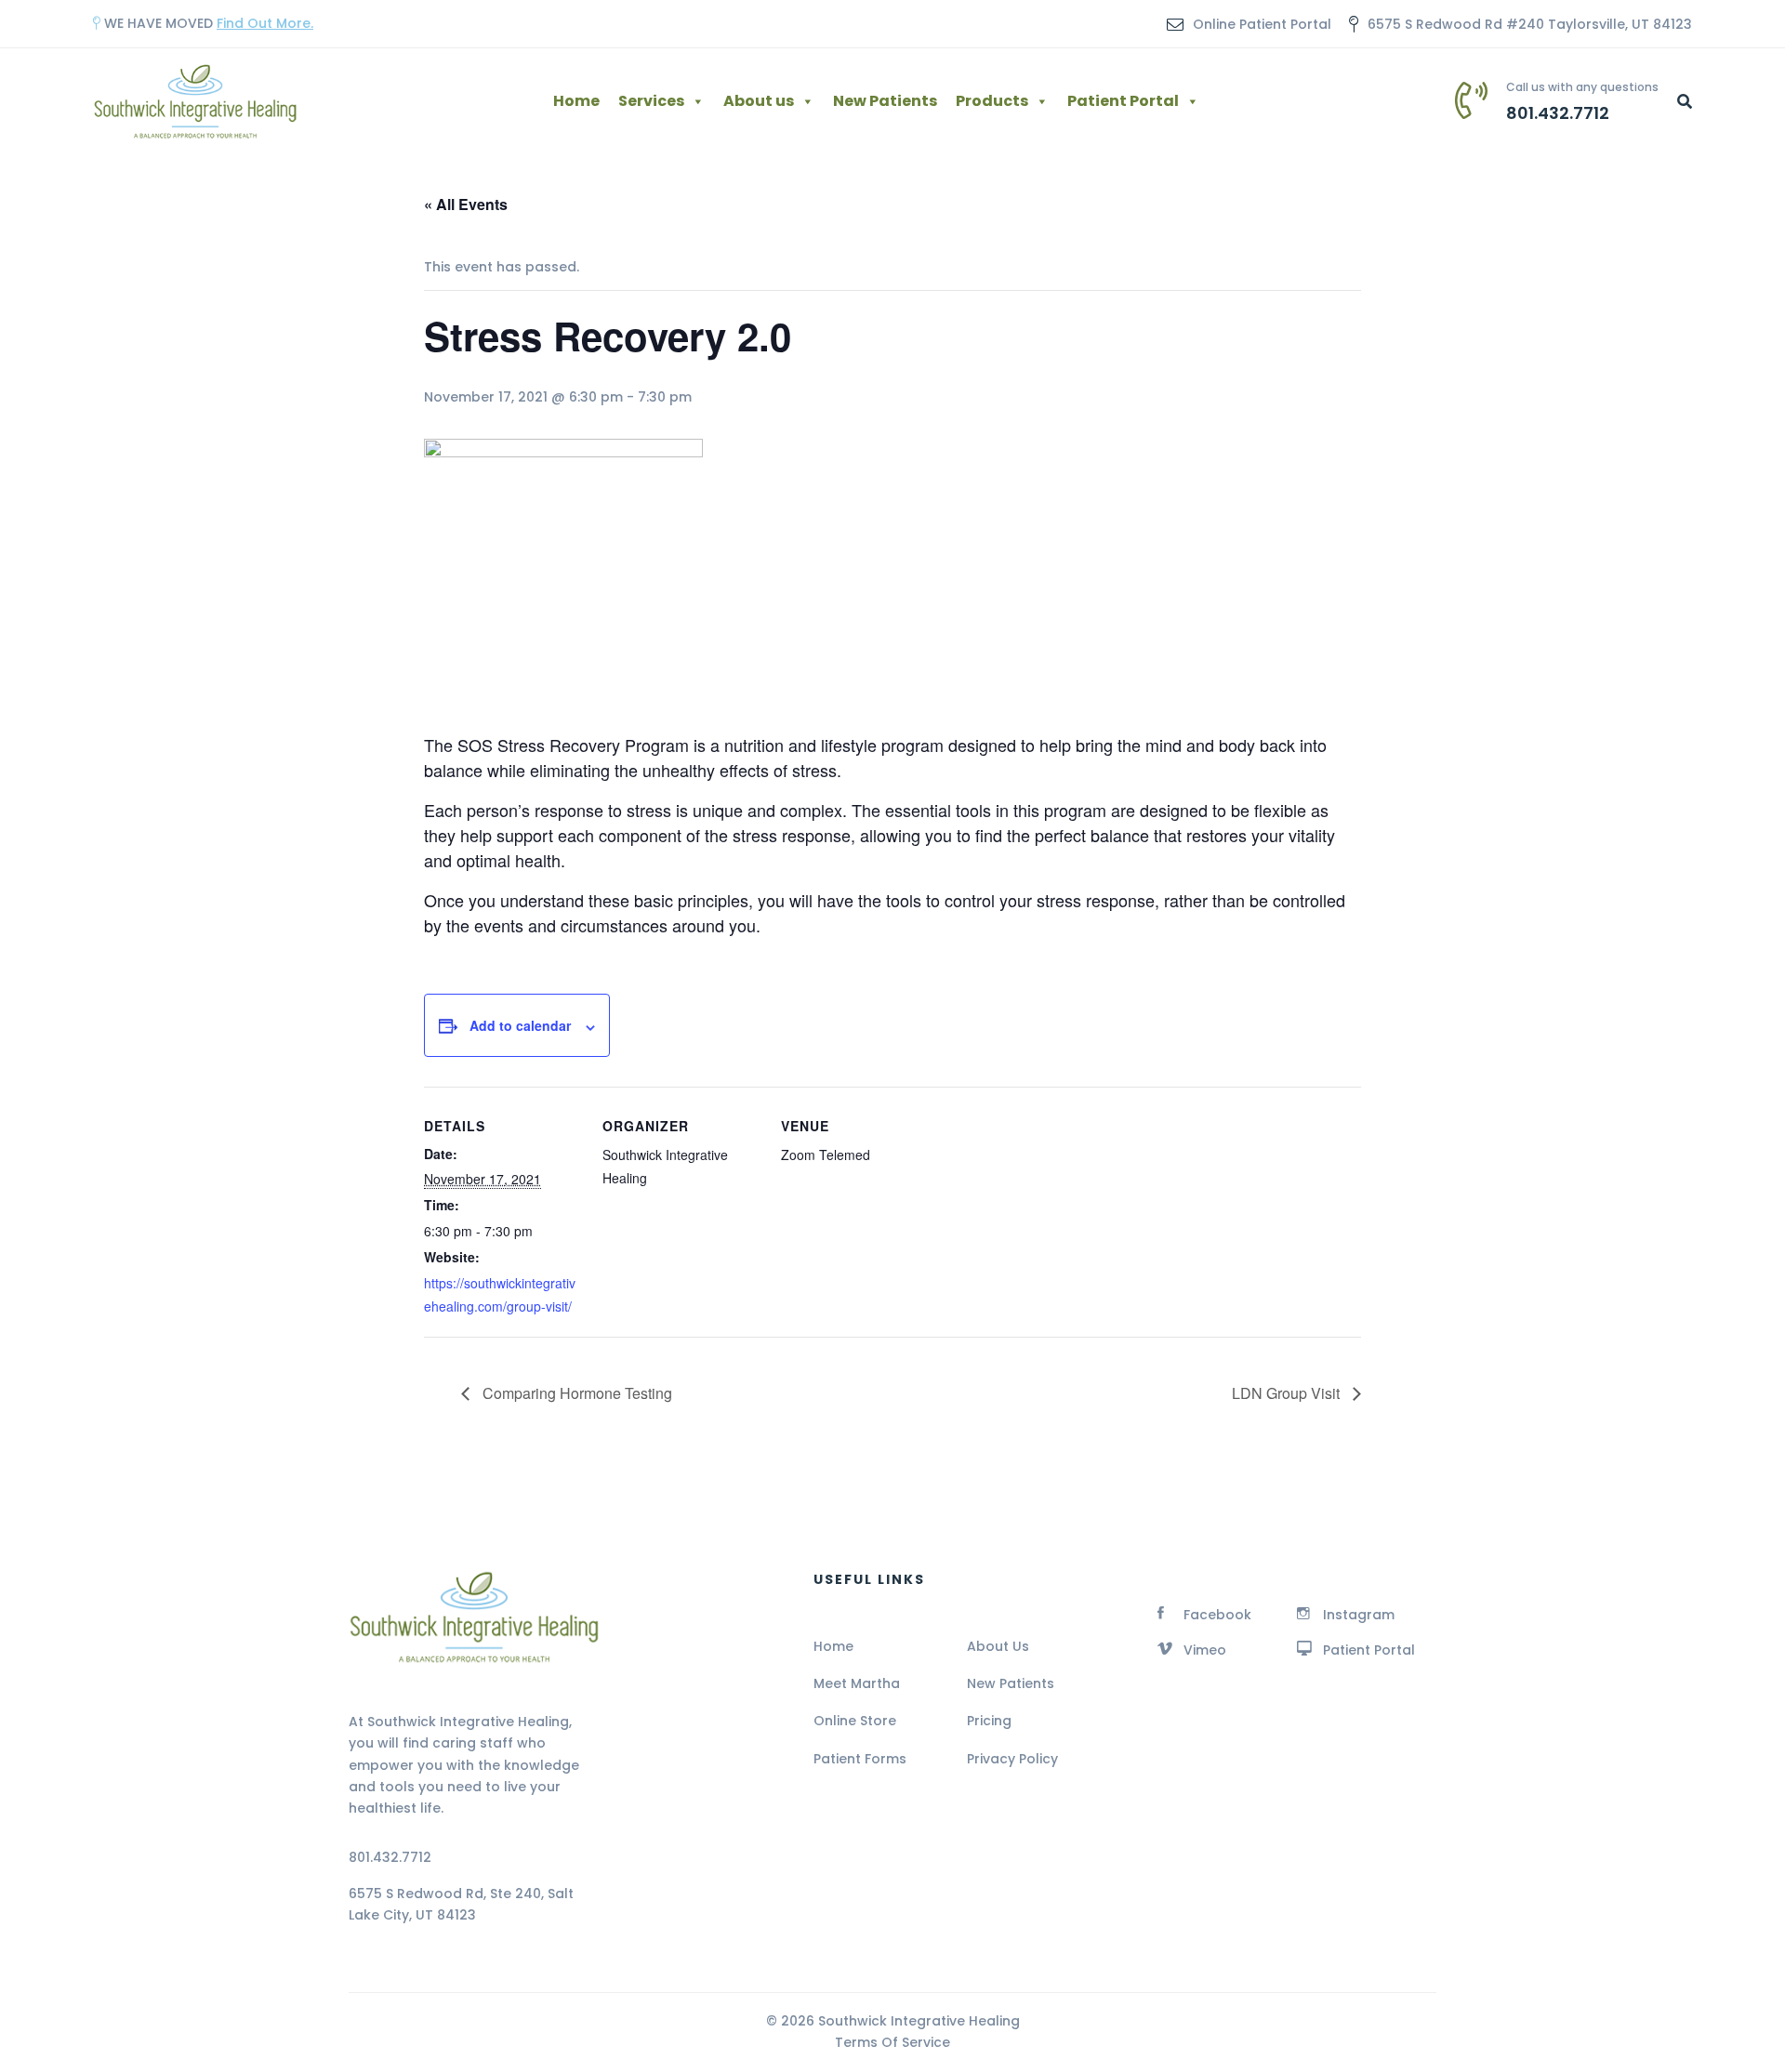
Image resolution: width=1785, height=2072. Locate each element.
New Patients (885, 101)
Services (651, 101)
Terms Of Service (892, 2042)
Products (992, 101)
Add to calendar (520, 1025)
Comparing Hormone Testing (575, 1393)
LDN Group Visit (1288, 1393)
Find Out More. (265, 23)
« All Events (466, 204)
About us (759, 101)
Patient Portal (1123, 101)
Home (576, 101)
